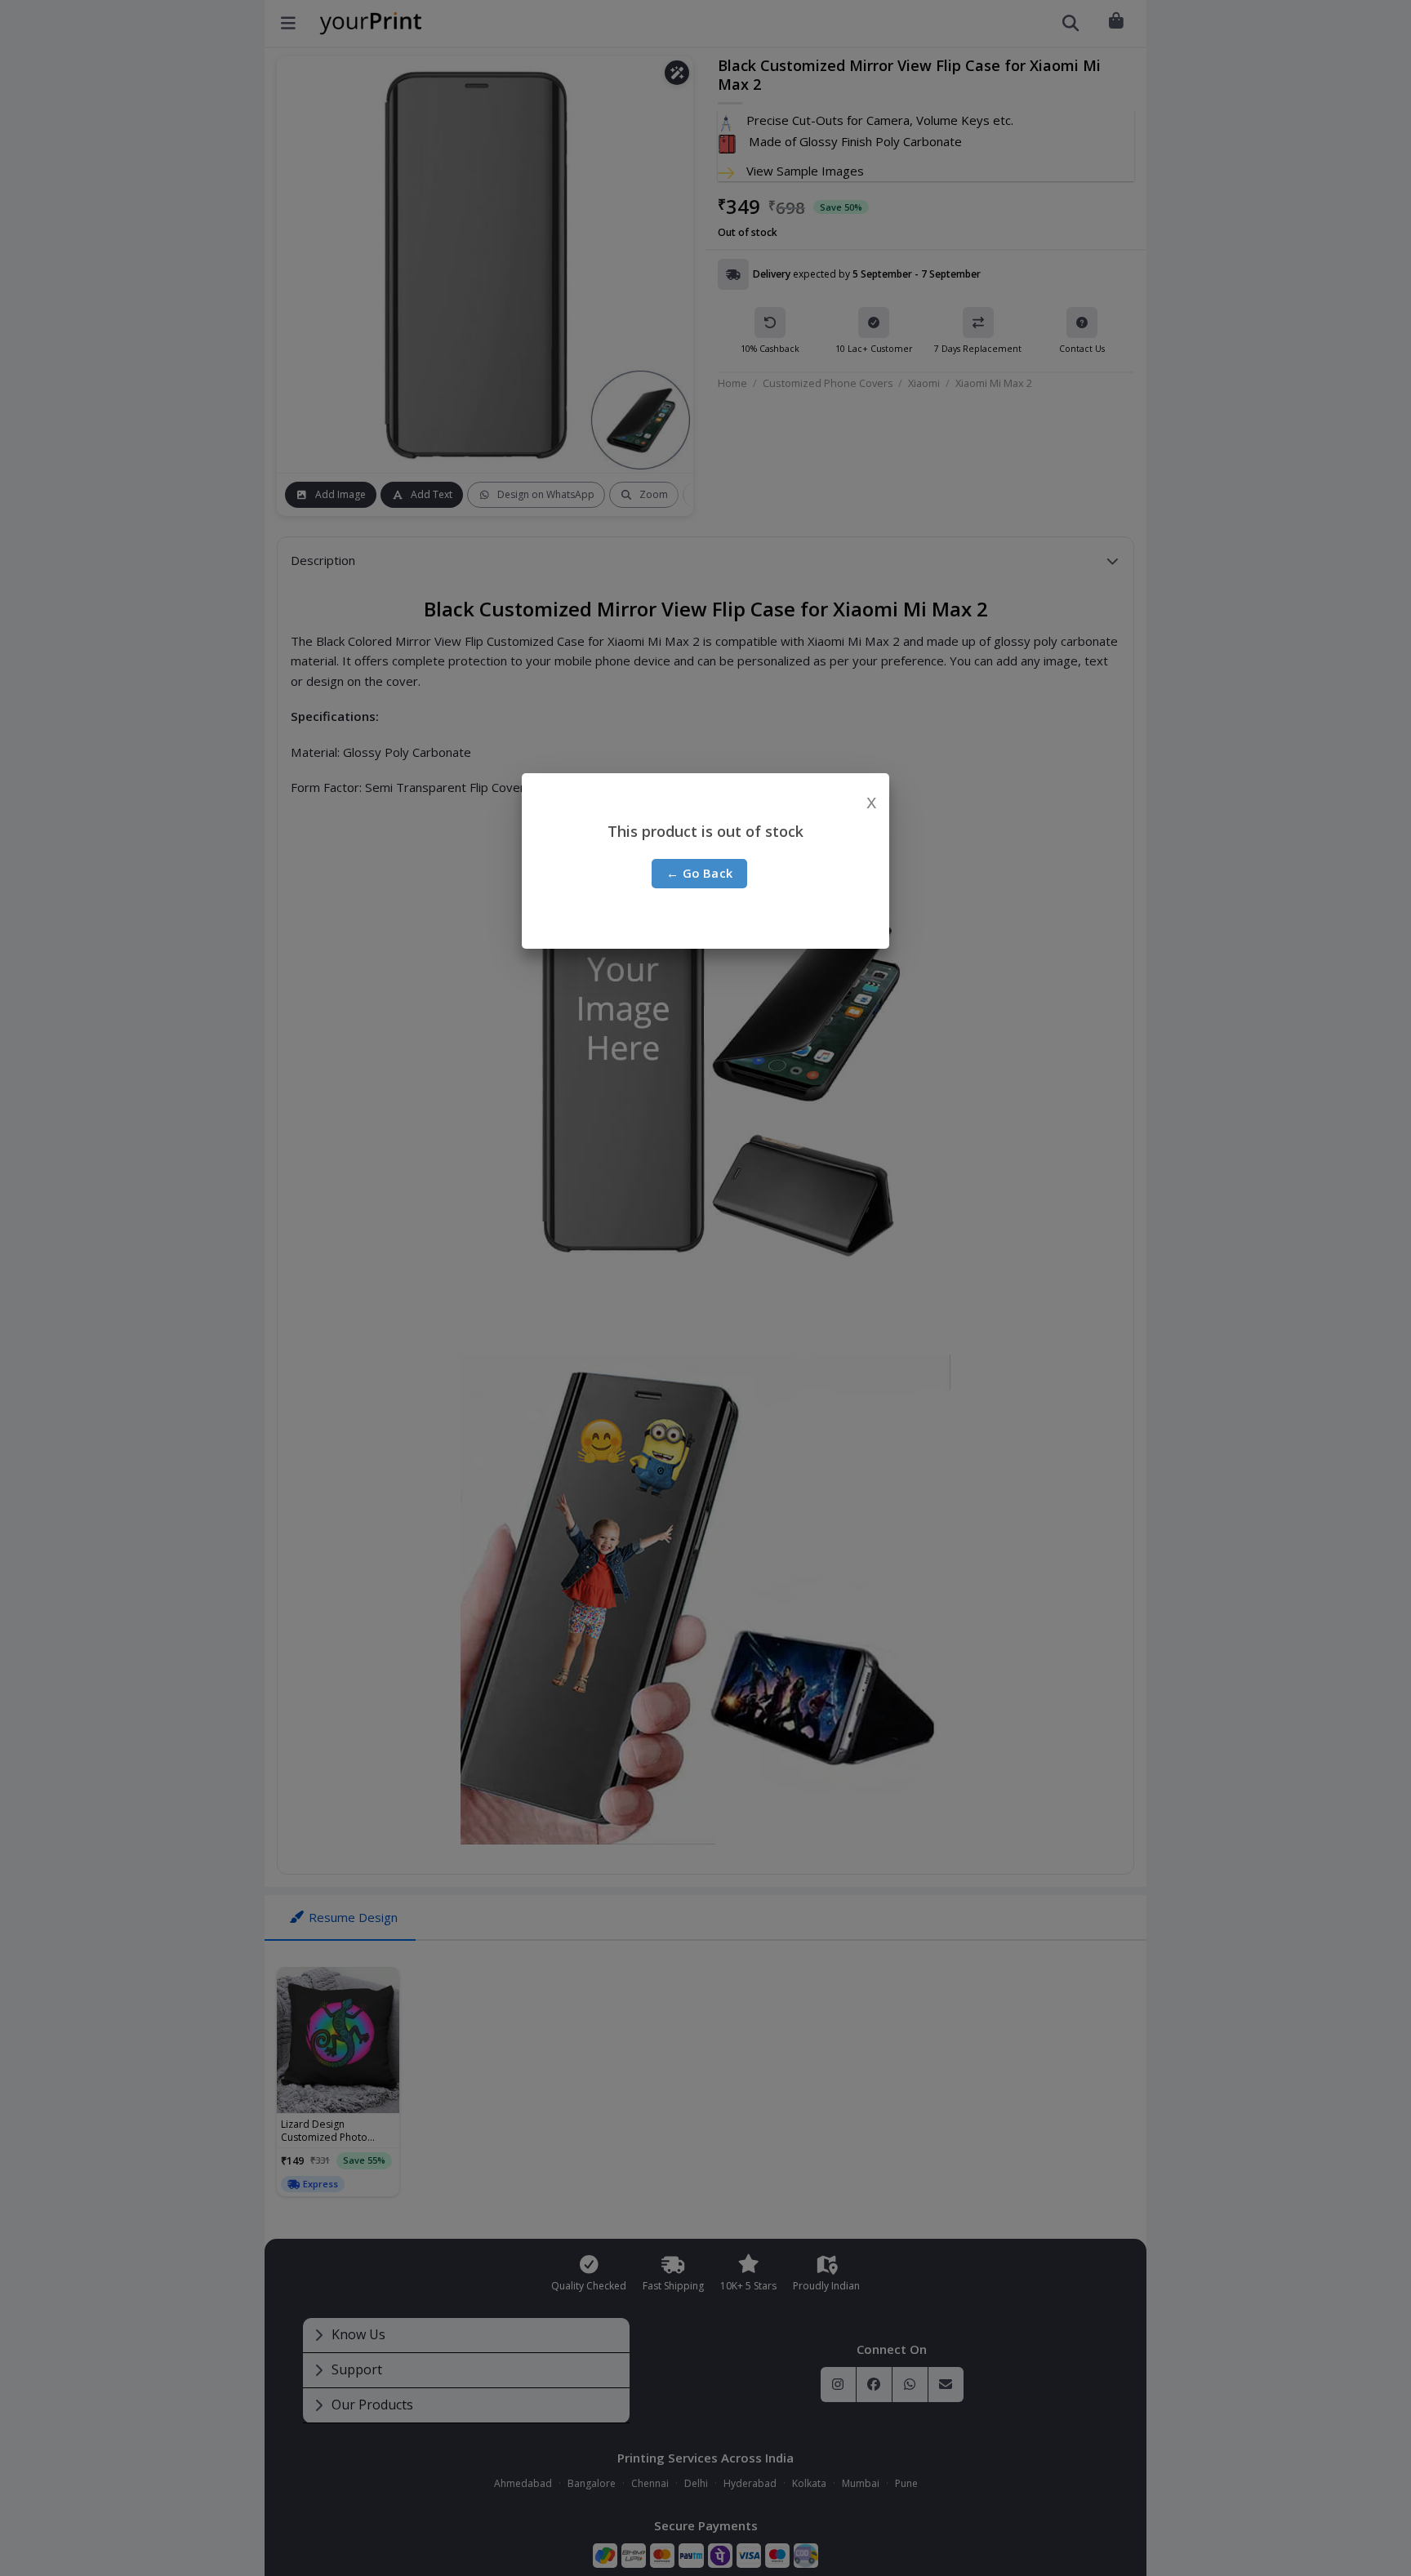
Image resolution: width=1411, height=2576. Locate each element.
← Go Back (700, 873)
